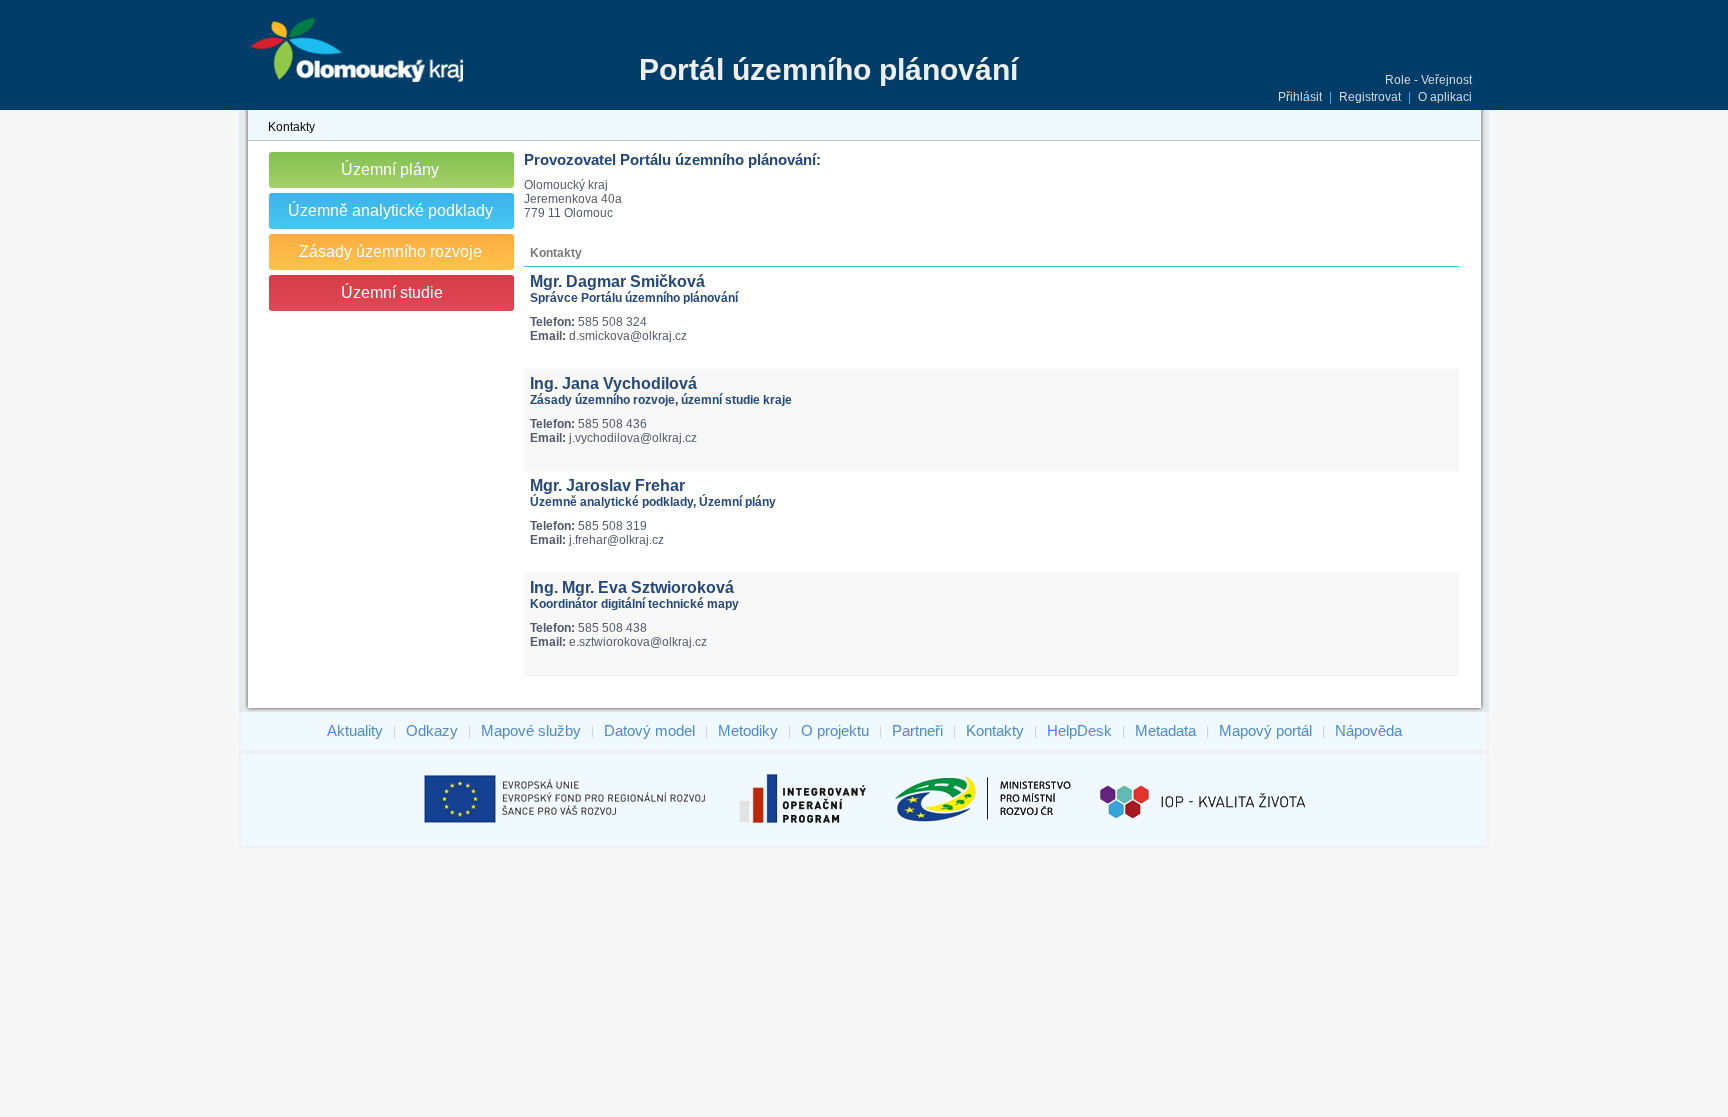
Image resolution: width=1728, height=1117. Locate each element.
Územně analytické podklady (390, 210)
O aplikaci (1445, 97)
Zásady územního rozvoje (390, 251)
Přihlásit (1300, 97)
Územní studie (392, 292)
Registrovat (1370, 97)
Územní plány (390, 169)
